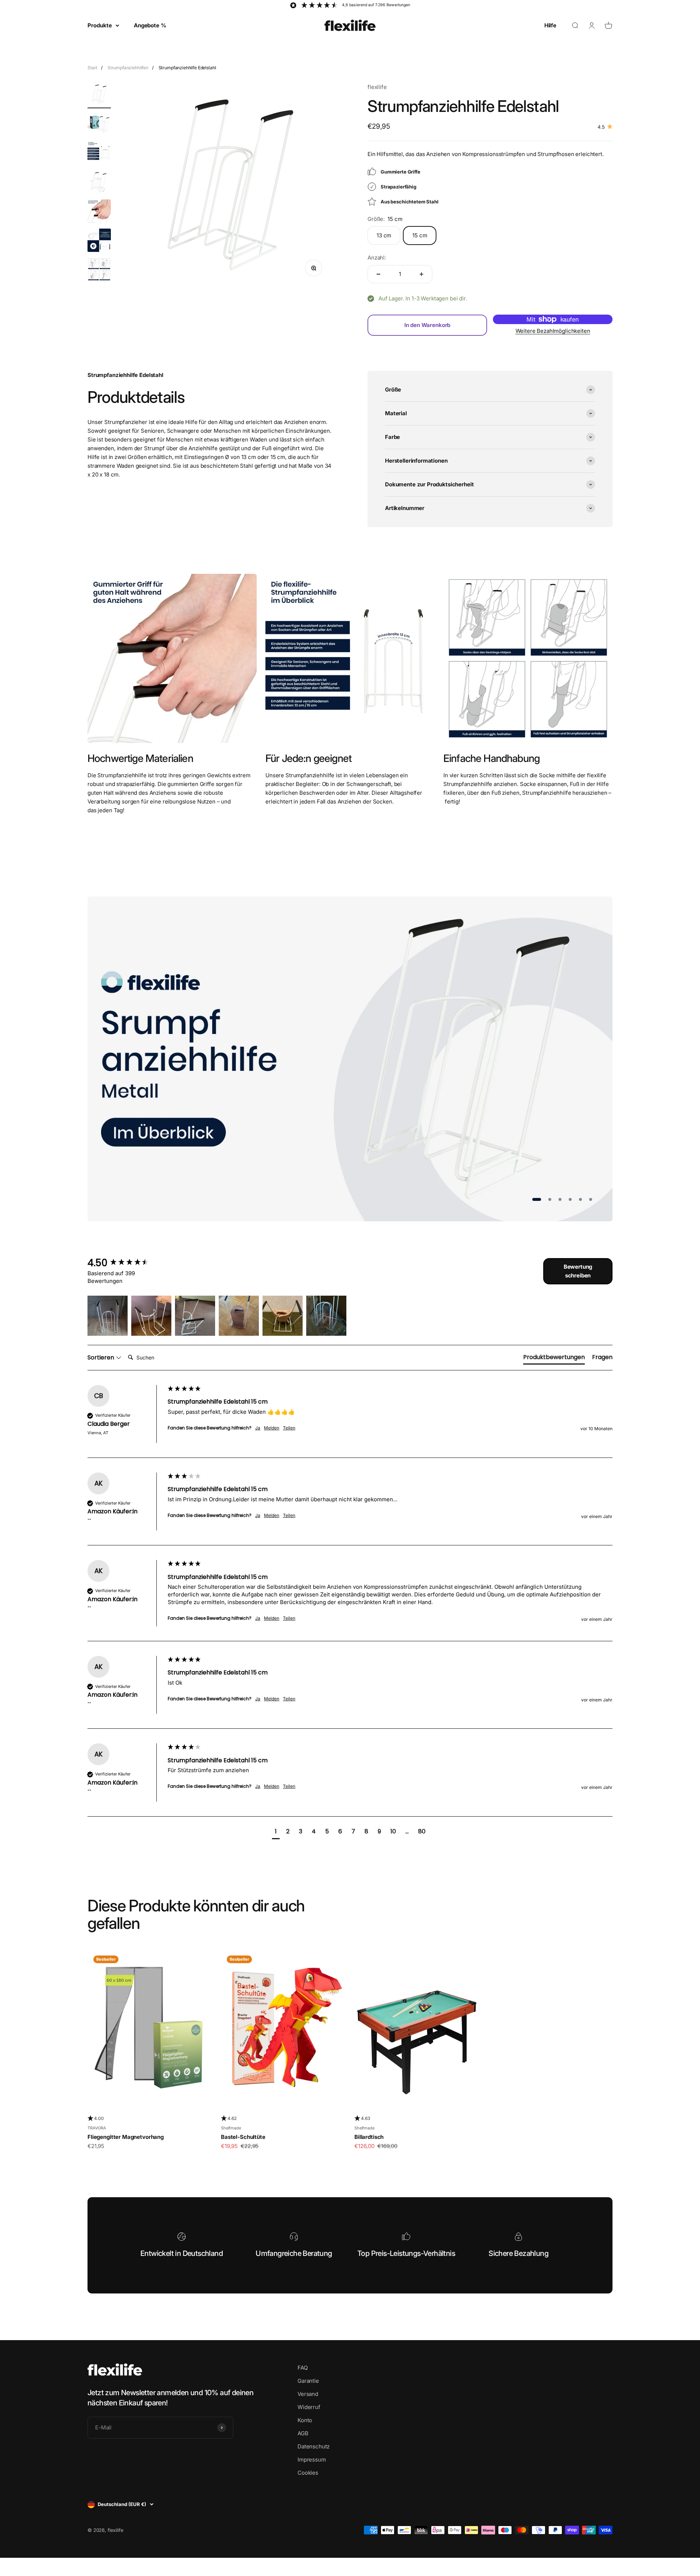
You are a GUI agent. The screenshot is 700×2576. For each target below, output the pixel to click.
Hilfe (550, 25)
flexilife (377, 87)
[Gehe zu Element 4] (99, 183)
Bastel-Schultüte (243, 2137)
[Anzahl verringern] (378, 274)
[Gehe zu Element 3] (99, 154)
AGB (303, 2433)
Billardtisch (369, 2137)
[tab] (554, 1359)
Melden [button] (272, 1428)
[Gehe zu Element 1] (99, 96)
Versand (308, 2394)
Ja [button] (258, 1428)
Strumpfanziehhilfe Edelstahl (187, 68)
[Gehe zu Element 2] (99, 125)
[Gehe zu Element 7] (99, 271)
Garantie (308, 2381)
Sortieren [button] (102, 1358)
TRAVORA (97, 2128)
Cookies (308, 2473)
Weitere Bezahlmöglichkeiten (553, 331)
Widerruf (309, 2407)
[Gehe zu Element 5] (99, 212)
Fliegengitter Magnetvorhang (126, 2137)
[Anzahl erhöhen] (421, 274)
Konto (305, 2420)
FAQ (303, 2368)
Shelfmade (231, 2128)
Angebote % (150, 25)
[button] (108, 1316)
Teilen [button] (289, 1428)
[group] (126, 1263)
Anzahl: (377, 258)
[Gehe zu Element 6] (99, 241)
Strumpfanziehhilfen (128, 68)
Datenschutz (314, 2446)
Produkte (100, 25)
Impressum (312, 2460)
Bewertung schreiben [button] (578, 1271)
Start (92, 68)
